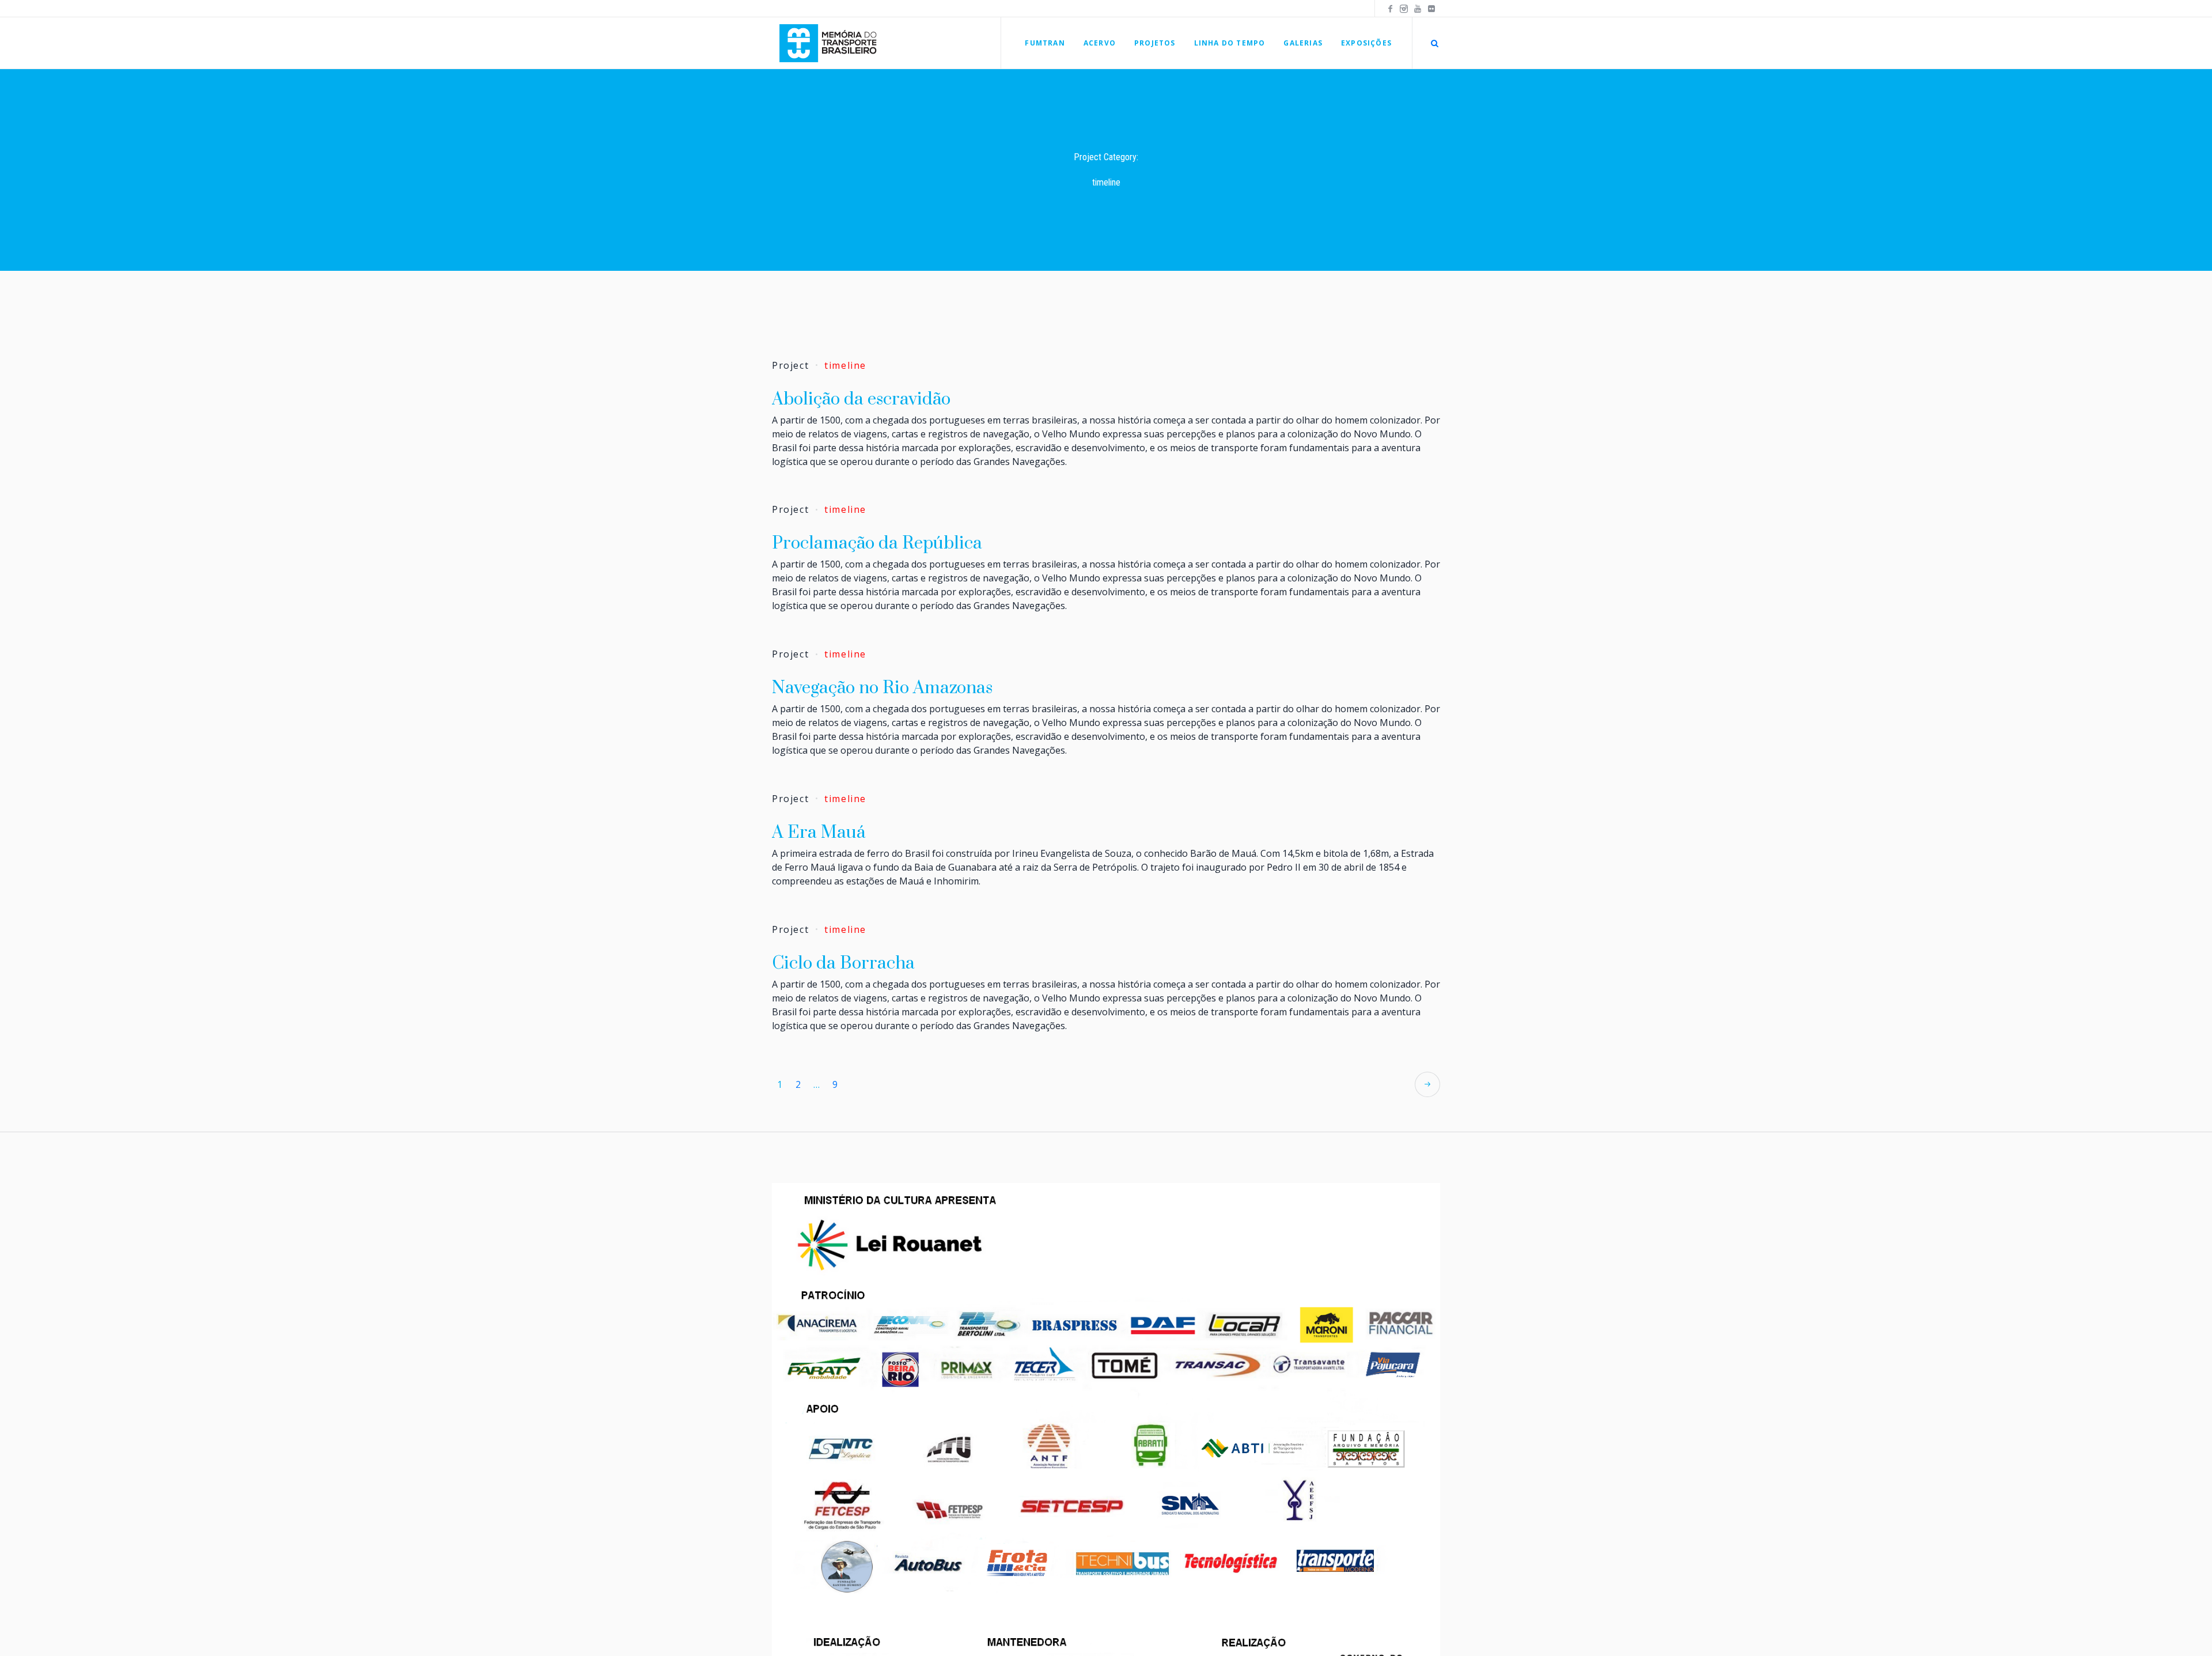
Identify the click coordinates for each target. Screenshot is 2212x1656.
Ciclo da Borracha (843, 963)
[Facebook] (1390, 9)
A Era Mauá (819, 833)
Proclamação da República (877, 543)
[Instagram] (1404, 9)
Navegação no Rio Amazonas (882, 688)
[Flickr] (1431, 9)
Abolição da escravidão (861, 399)
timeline (845, 365)
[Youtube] (1418, 9)
